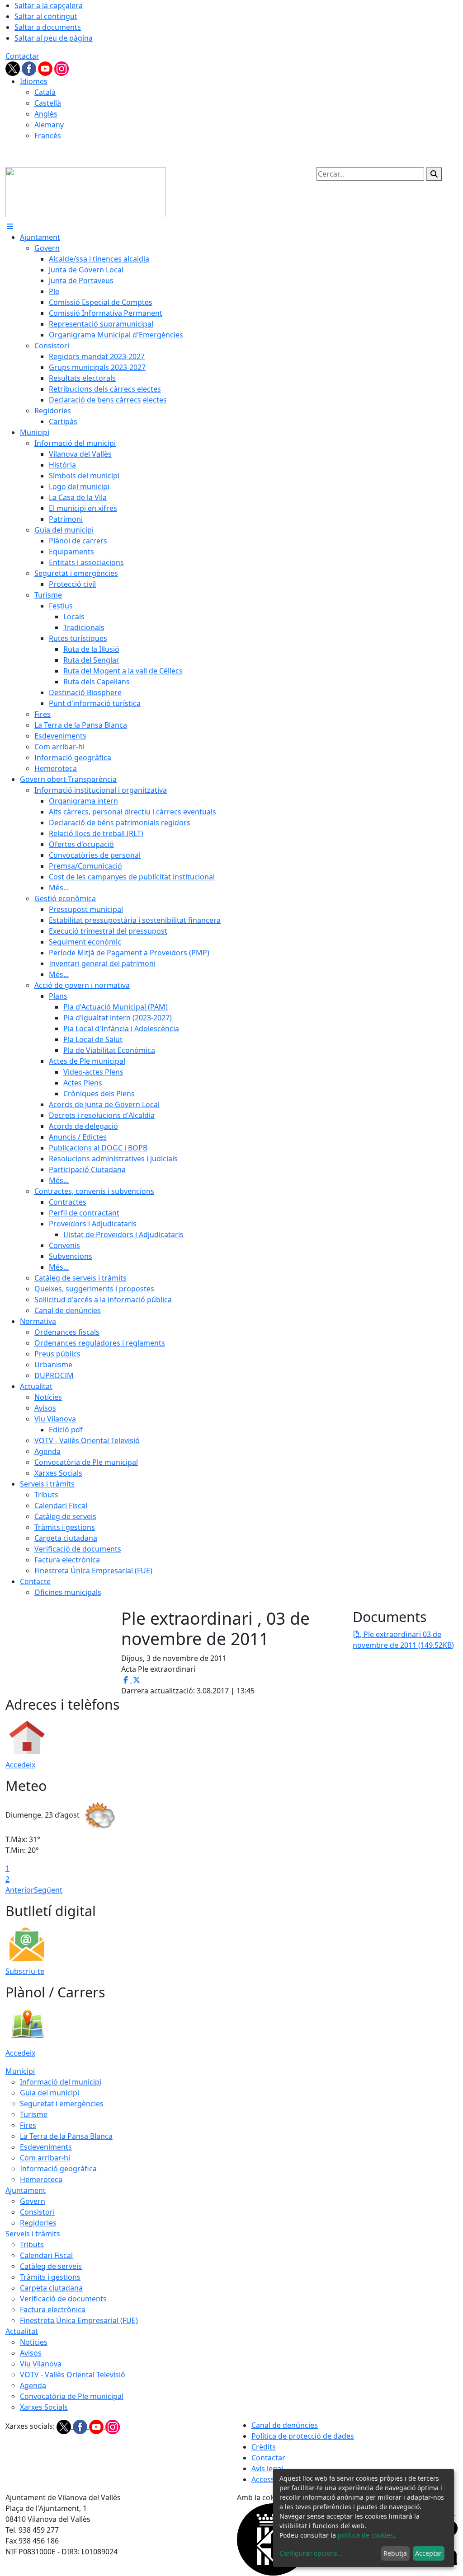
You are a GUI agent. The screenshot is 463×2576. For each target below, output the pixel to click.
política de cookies (366, 2535)
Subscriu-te (25, 1971)
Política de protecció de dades (303, 2436)
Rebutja (395, 2553)
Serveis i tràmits (33, 2234)
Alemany (49, 125)
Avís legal (267, 2468)
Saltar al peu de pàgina (54, 38)
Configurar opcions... (311, 2553)
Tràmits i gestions (50, 2277)
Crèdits (264, 2447)
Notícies (34, 2342)
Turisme (34, 2114)
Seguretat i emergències (62, 2104)
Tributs (32, 2244)
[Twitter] (14, 68)
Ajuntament (26, 2190)
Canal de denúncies (285, 2425)
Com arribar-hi (45, 2158)
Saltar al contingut (46, 16)
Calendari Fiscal (46, 2255)
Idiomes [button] (34, 81)
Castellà (48, 103)
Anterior (20, 1890)
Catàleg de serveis (51, 2266)
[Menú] (10, 226)
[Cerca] (434, 174)
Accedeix (20, 1765)
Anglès (46, 114)
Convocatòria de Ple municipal (72, 2396)
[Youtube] (46, 68)
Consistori (37, 2212)
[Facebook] (30, 68)
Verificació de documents (63, 2299)
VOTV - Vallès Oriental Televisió (73, 2375)
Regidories (38, 2223)
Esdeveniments (46, 2147)
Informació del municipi (61, 2082)
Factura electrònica (53, 2310)
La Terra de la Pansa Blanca (66, 2136)
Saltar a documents (48, 27)
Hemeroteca (41, 2179)
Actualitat (22, 2331)
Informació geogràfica (58, 2169)
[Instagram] (61, 68)
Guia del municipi (50, 2093)
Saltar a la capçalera (49, 5)
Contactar (22, 56)
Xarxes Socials (44, 2407)
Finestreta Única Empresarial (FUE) (79, 2320)
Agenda (33, 2385)
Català (45, 92)
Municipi (20, 2071)
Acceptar (428, 2553)
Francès (48, 136)
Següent (48, 1890)
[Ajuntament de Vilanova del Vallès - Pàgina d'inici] (86, 192)
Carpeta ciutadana (51, 2288)
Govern (33, 2201)
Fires (28, 2125)
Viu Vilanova (41, 2364)
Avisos (31, 2353)
